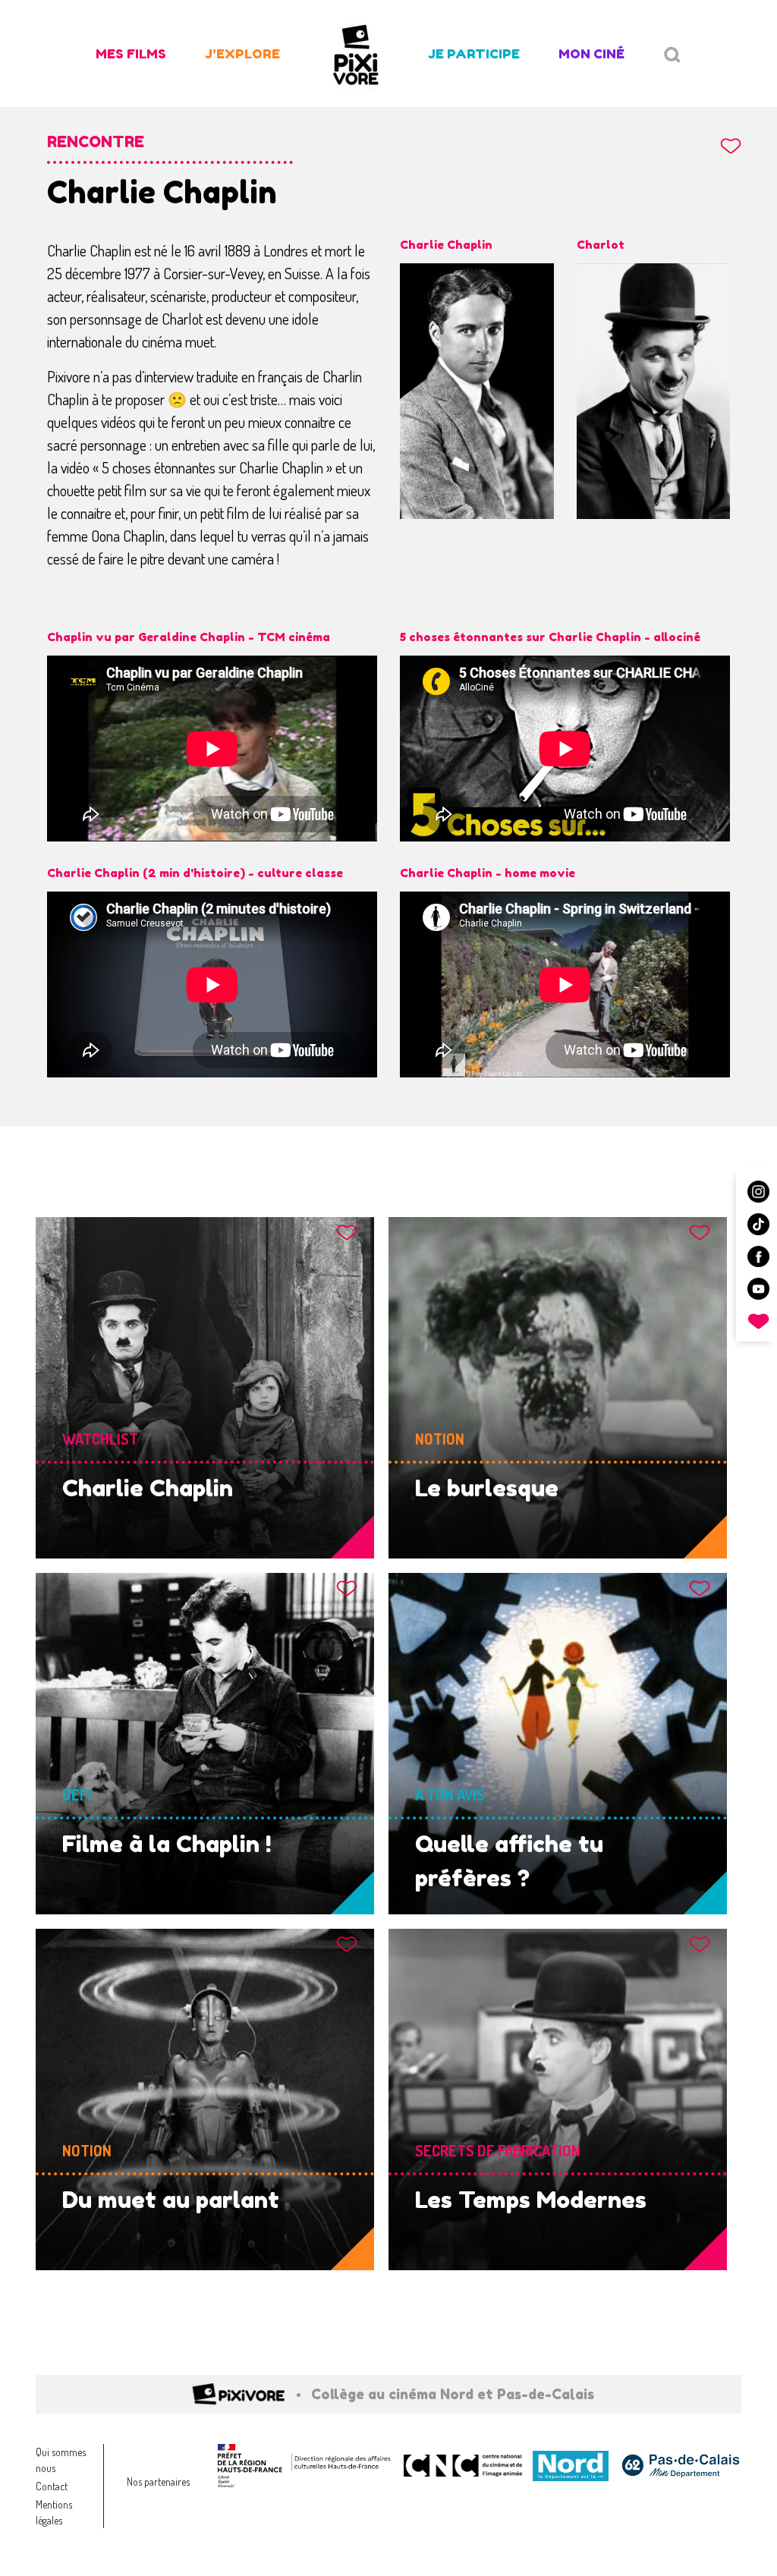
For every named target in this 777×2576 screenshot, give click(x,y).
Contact (52, 2486)
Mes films (131, 53)
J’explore (242, 53)
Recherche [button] (672, 55)
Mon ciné (591, 53)
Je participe (474, 53)
